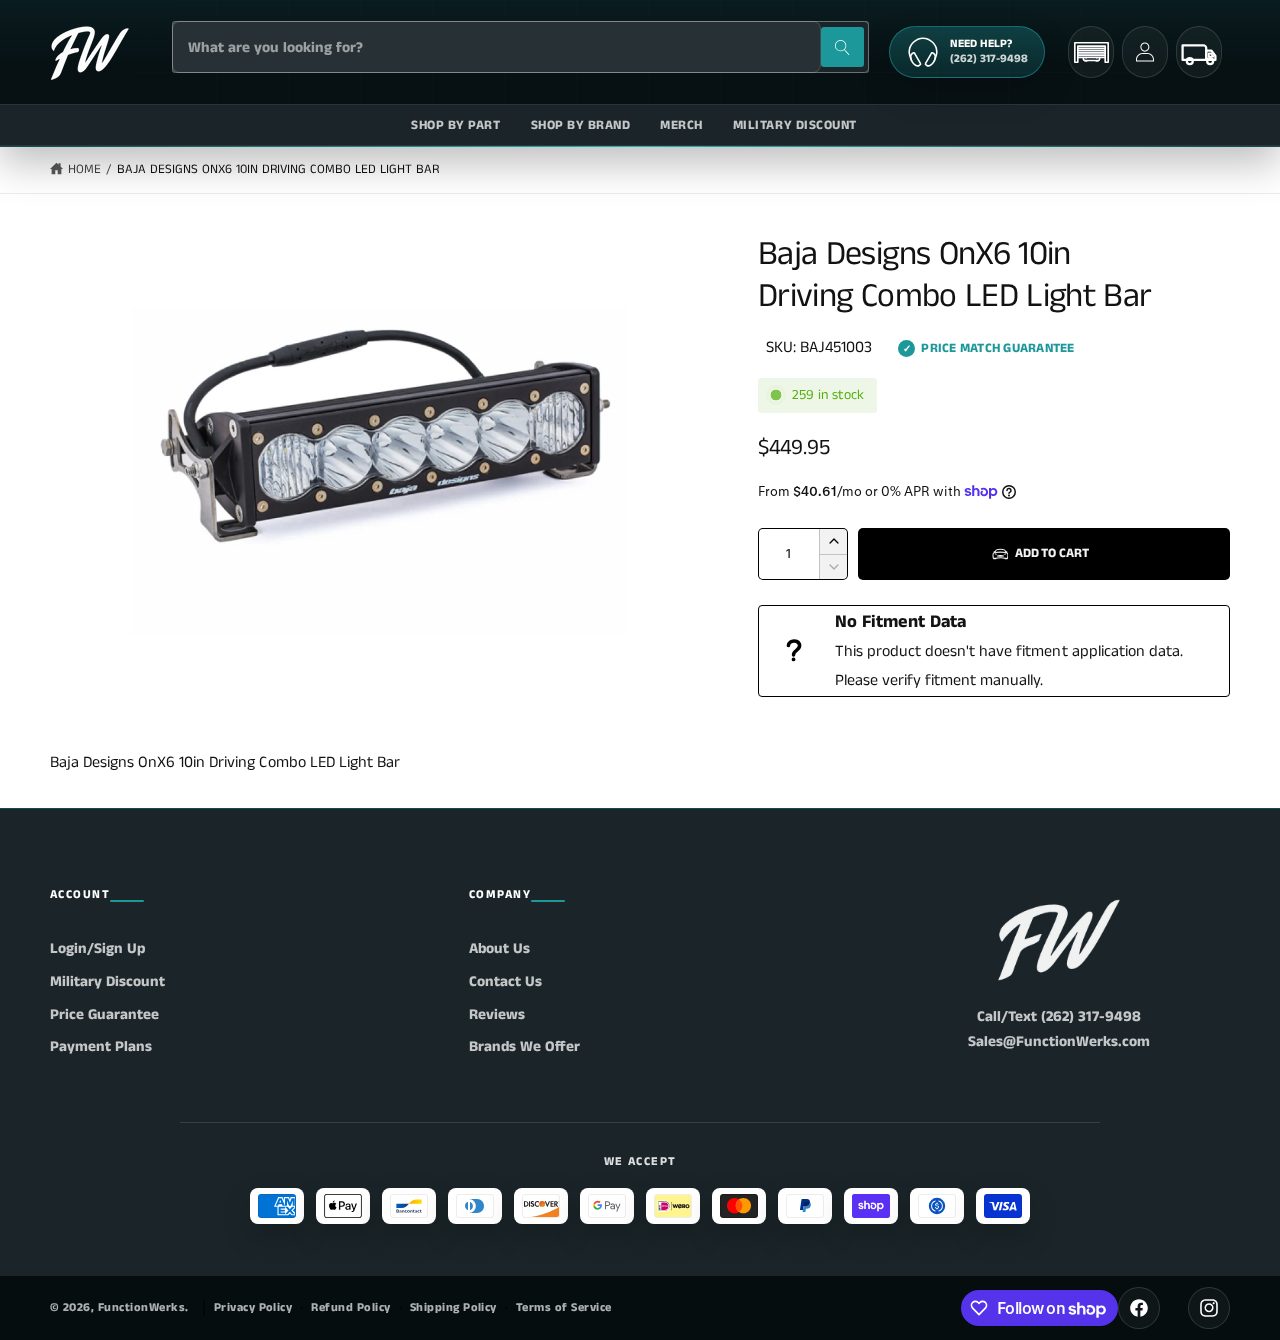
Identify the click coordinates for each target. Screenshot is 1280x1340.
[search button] (842, 47)
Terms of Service (564, 1307)
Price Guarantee (104, 1014)
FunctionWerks (141, 1307)
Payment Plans (101, 1046)
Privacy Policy (253, 1307)
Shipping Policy (453, 1307)
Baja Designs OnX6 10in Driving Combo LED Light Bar (278, 169)
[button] (1091, 52)
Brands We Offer (524, 1046)
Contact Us (505, 981)
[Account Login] (1145, 52)
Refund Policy (350, 1307)
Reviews (497, 1014)
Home (84, 169)
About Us (499, 948)
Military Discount (107, 981)
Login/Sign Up (97, 948)
